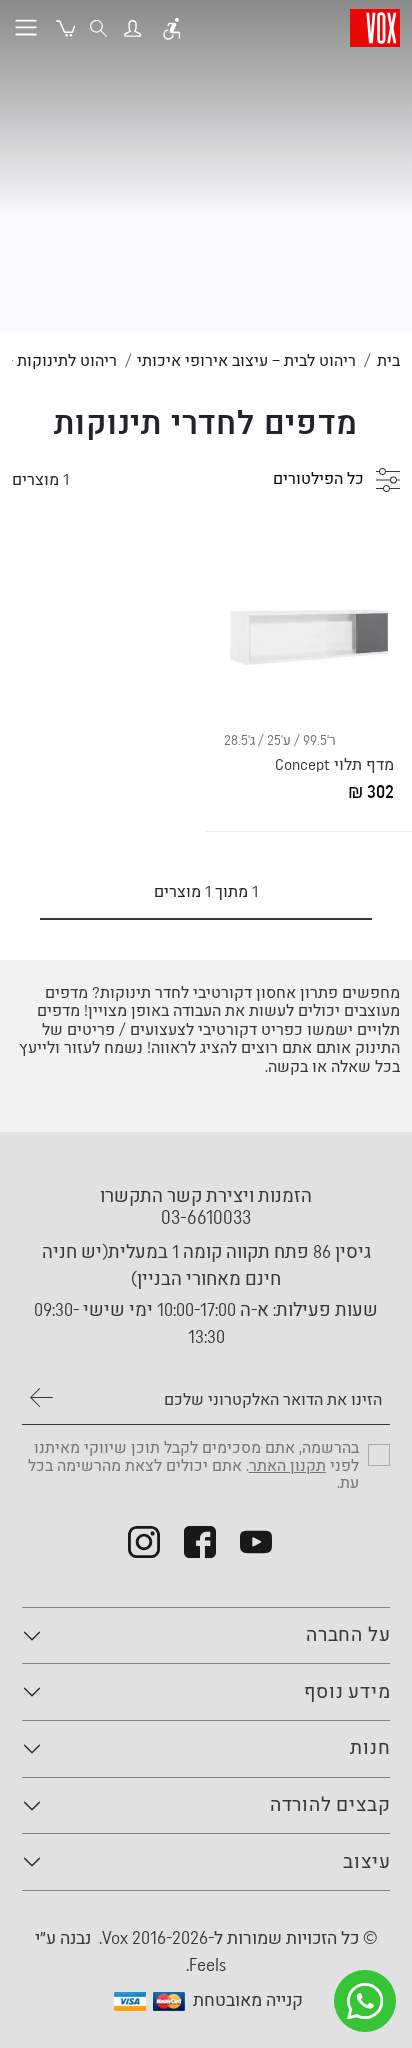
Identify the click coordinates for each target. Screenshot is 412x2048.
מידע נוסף (347, 1692)
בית (388, 361)
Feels (207, 1965)
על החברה (348, 1635)
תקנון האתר (287, 1466)
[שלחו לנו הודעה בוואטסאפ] (365, 2001)
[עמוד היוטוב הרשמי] (256, 1542)
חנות (370, 1748)
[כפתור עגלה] (65, 28)
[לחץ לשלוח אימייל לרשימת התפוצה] (42, 1397)
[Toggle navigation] (26, 27)
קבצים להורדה (330, 1805)
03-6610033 (206, 1218)
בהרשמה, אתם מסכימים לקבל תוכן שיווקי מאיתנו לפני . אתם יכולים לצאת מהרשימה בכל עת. (193, 1465)
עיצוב (366, 1862)
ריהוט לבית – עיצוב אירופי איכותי (246, 361)
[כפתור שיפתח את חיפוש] (98, 28)
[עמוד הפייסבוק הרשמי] (200, 1542)
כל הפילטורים (320, 479)
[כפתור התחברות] (132, 28)
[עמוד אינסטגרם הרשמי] (144, 1542)
